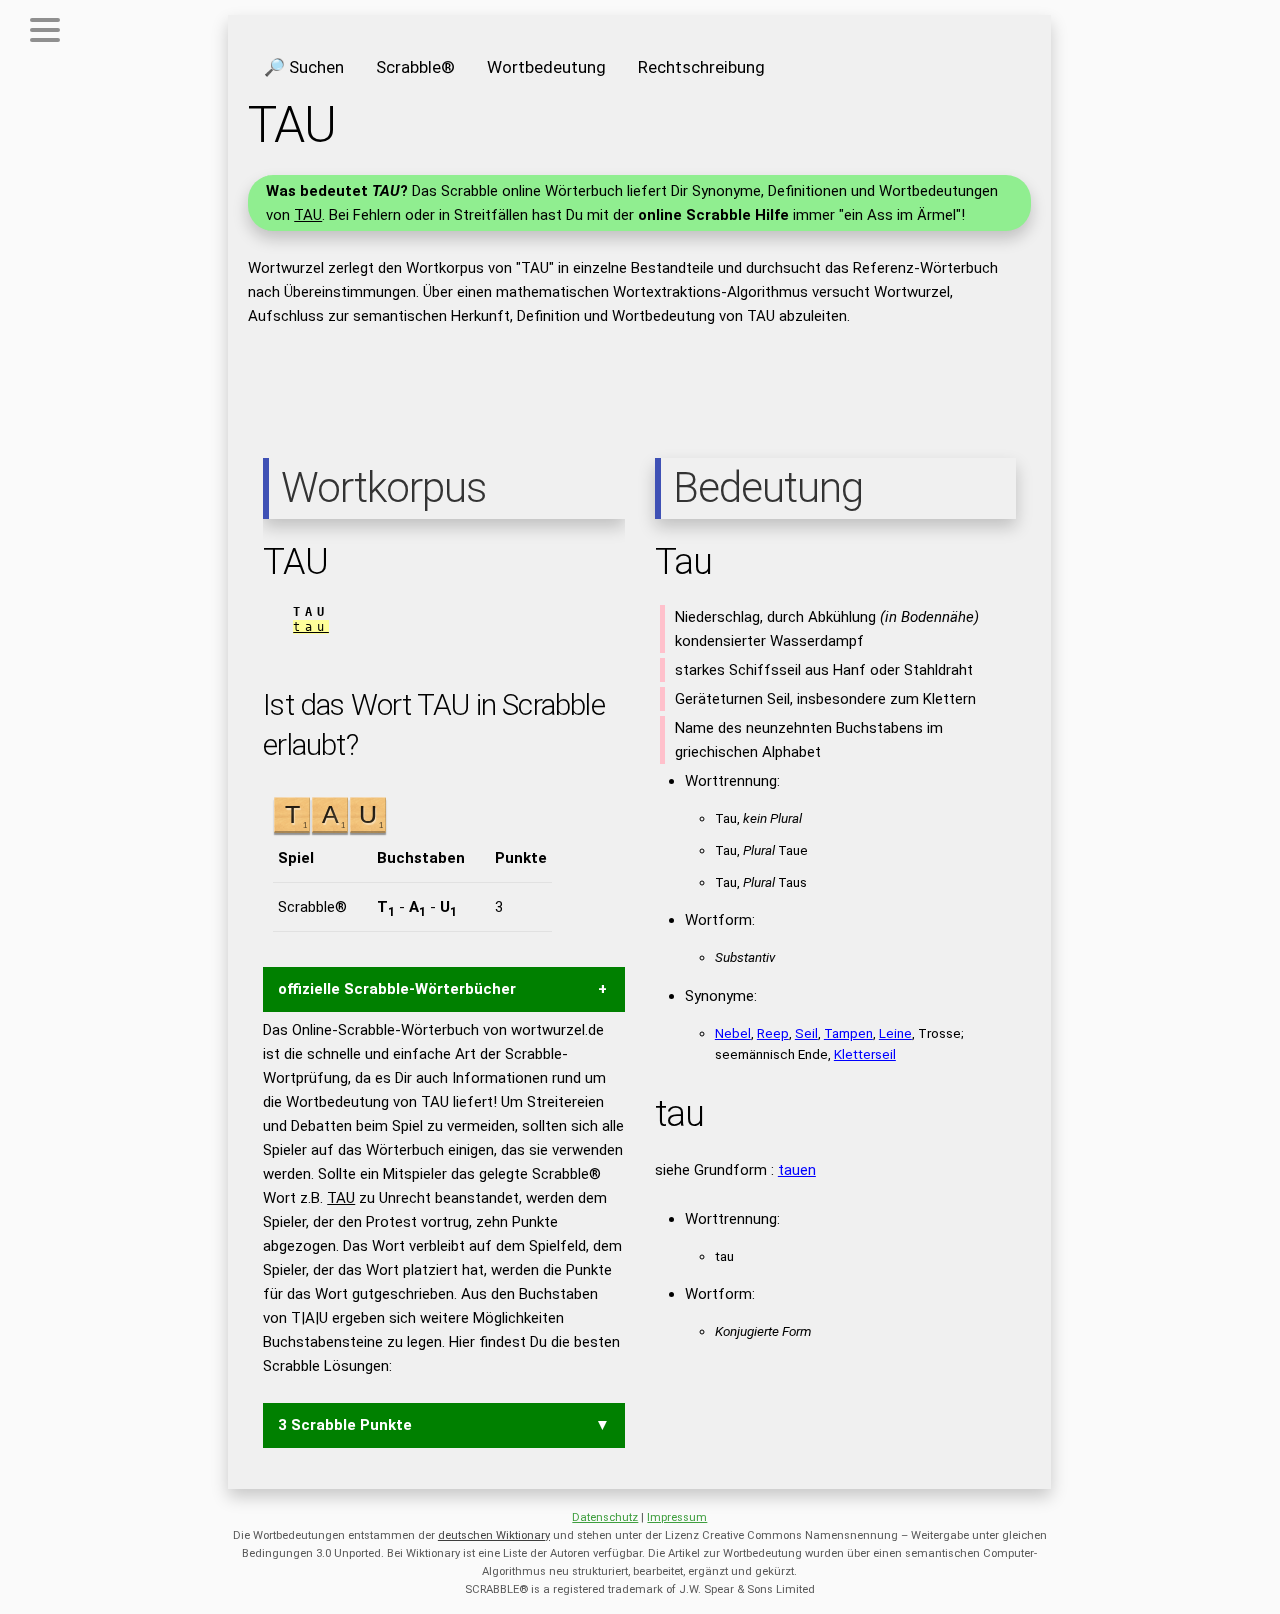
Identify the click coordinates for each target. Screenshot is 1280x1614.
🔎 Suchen (304, 67)
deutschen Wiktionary (494, 1535)
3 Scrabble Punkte (345, 1425)
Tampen (848, 1033)
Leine (895, 1033)
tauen (797, 1170)
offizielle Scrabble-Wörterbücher (397, 989)
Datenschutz (605, 1517)
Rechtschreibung (701, 67)
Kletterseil (865, 1054)
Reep (773, 1033)
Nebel (733, 1033)
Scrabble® (415, 67)
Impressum (677, 1517)
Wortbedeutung (546, 67)
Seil (806, 1033)
